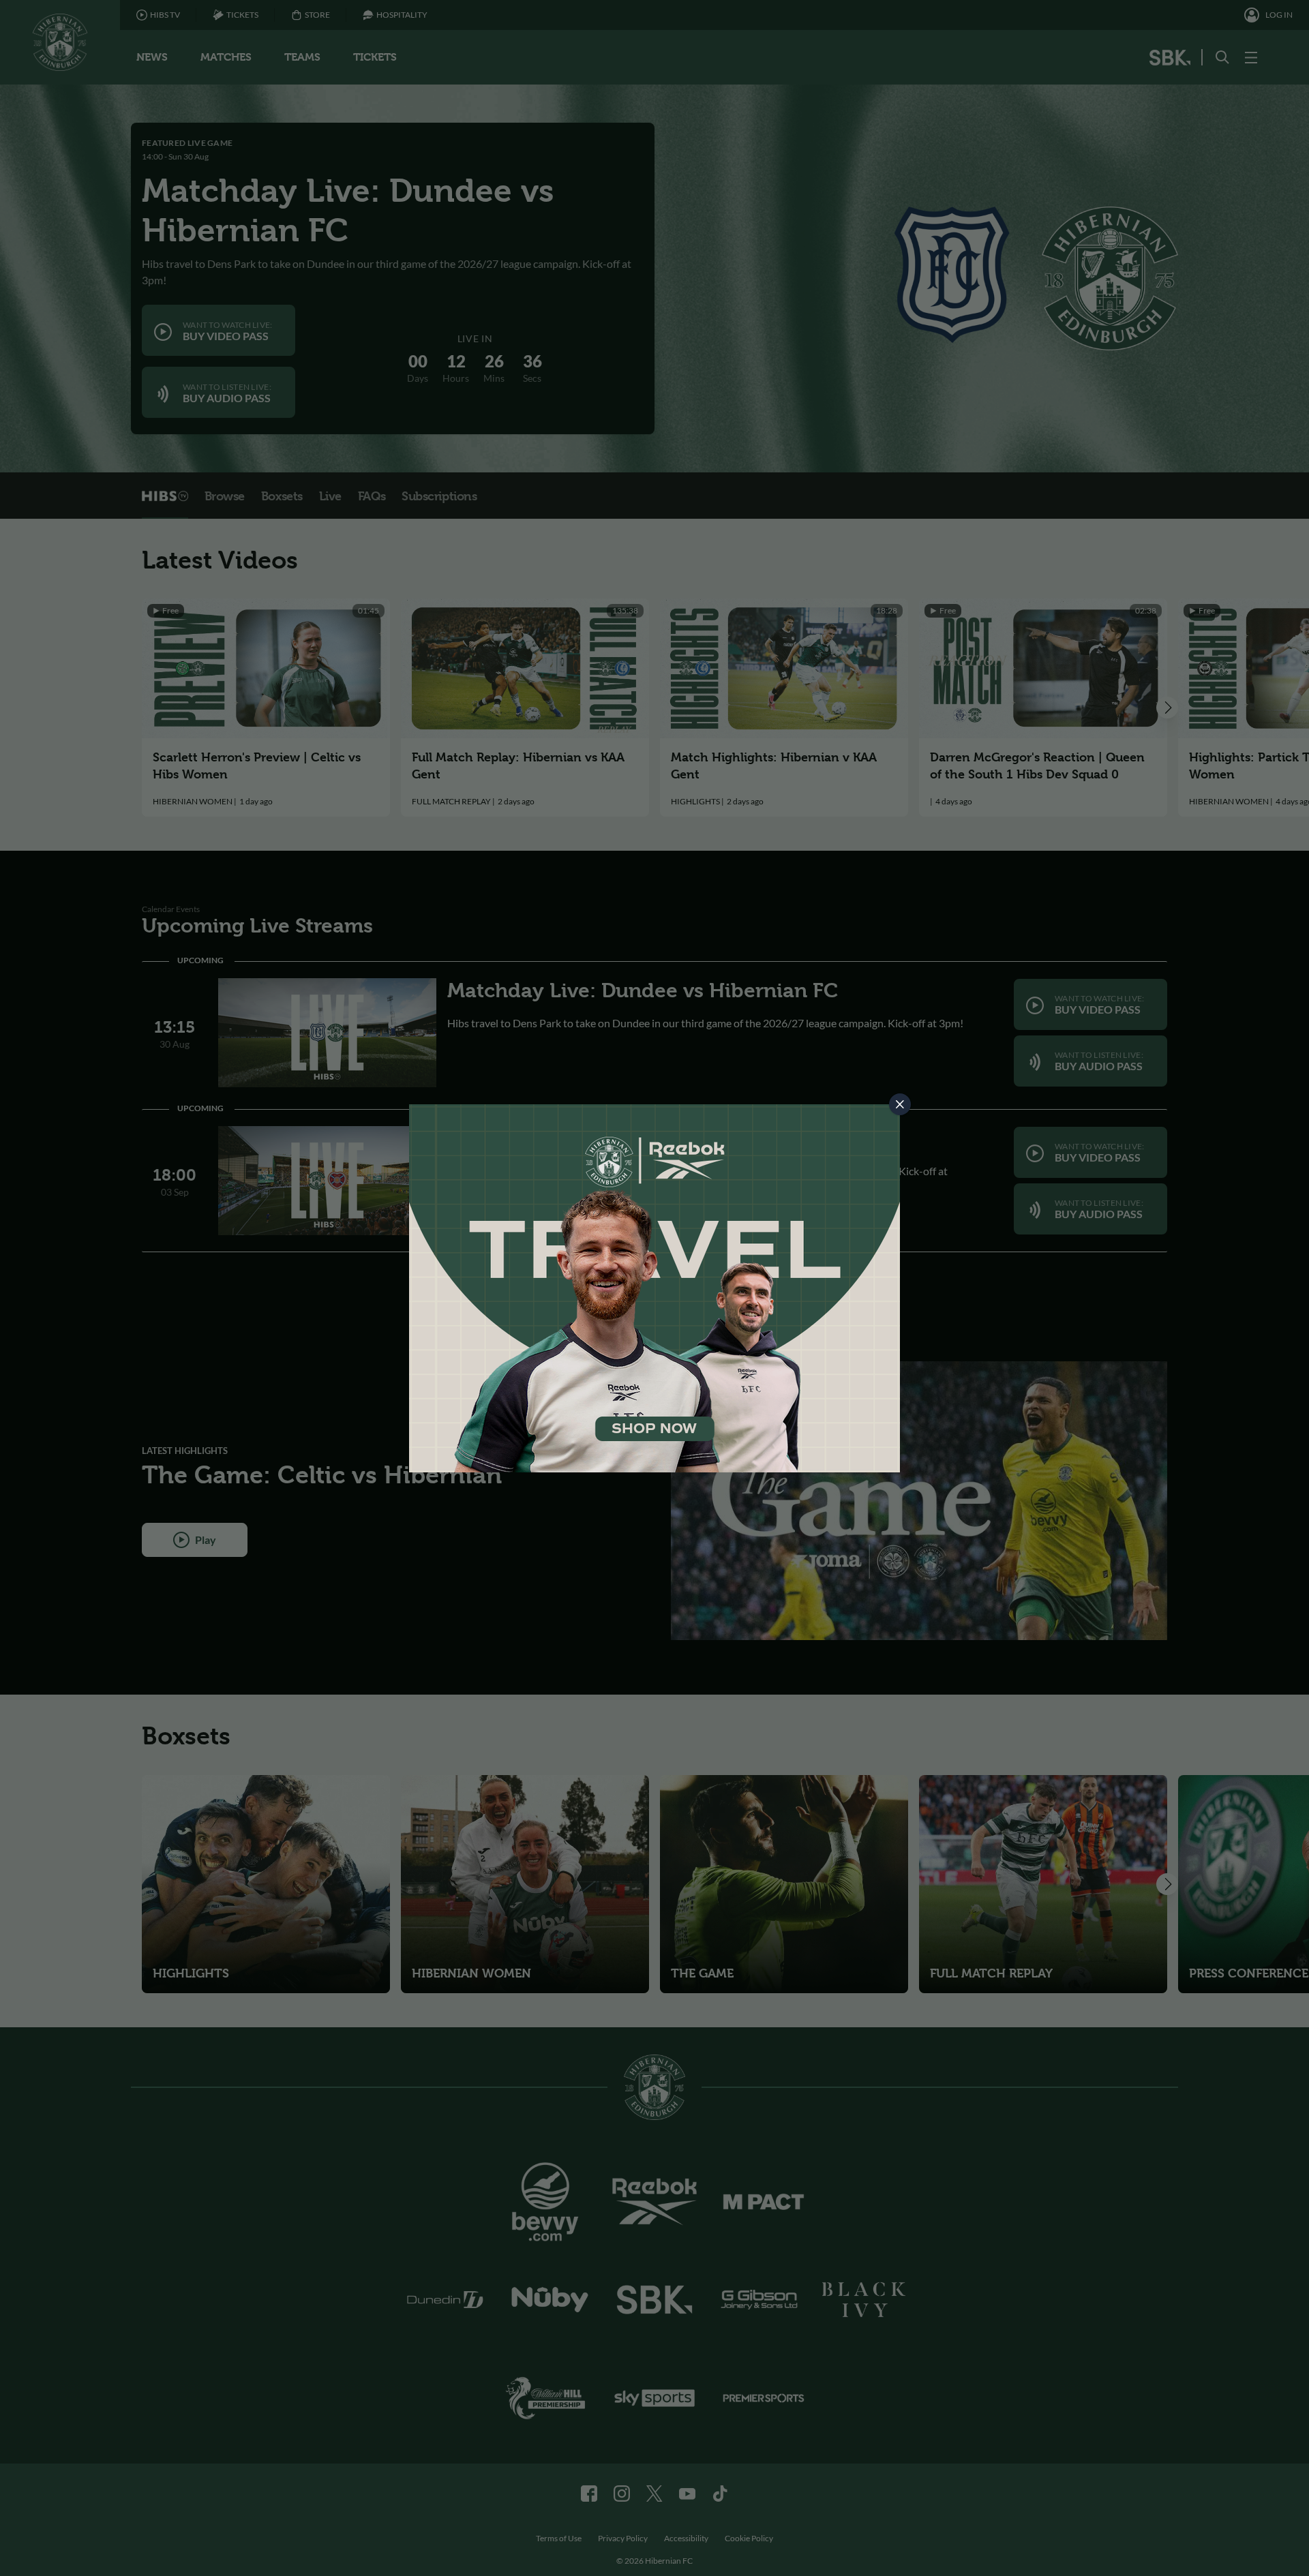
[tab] (900, 1104)
